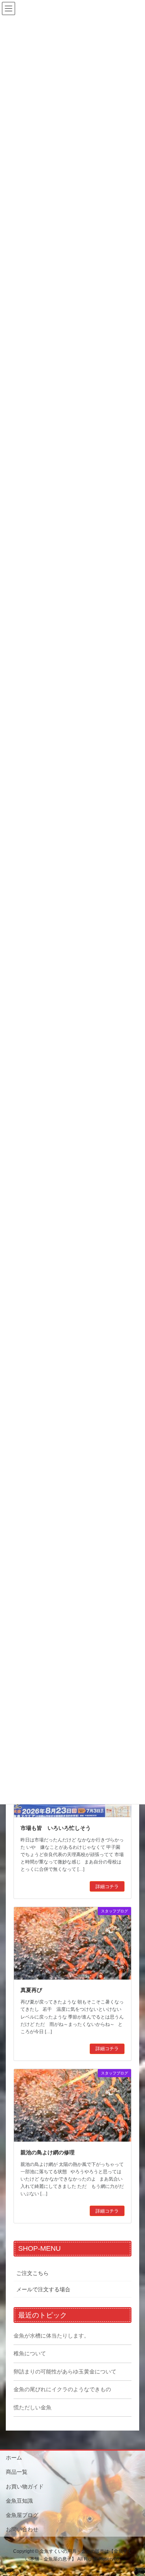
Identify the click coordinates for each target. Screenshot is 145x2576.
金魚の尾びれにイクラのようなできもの (62, 2389)
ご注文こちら (32, 2273)
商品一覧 (17, 2472)
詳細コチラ (107, 1887)
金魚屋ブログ (22, 2515)
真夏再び (31, 1990)
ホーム (14, 2458)
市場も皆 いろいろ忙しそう (56, 1828)
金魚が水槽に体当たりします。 (51, 2336)
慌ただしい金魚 (32, 2407)
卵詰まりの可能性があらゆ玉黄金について (65, 2372)
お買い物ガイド (25, 2486)
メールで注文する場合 (43, 2289)
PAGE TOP (134, 2492)
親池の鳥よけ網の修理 (48, 2152)
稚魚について (30, 2353)
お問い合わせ (22, 2529)
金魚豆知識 (19, 2501)
